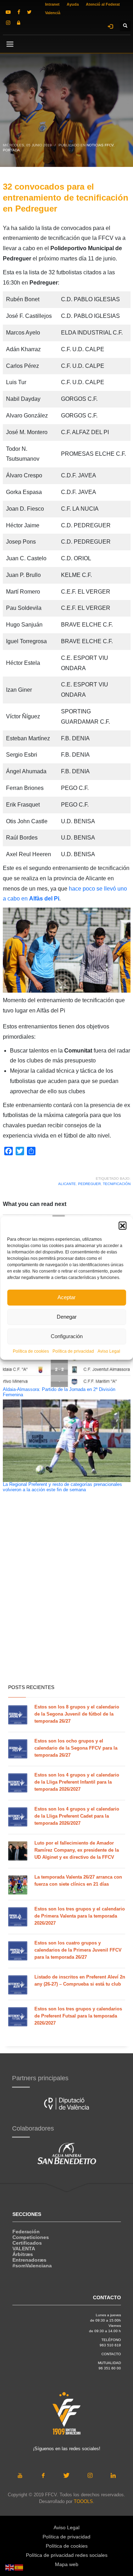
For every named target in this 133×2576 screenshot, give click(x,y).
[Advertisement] (66, 1607)
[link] (8, 12)
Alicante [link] (67, 1184)
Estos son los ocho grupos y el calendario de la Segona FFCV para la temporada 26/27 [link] (76, 1748)
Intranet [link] (52, 4)
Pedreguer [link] (89, 1184)
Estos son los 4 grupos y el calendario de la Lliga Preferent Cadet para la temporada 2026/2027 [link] (77, 1816)
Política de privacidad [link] (73, 1351)
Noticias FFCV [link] (100, 145)
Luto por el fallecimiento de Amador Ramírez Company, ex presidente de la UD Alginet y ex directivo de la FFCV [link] (77, 1850)
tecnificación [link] (117, 1184)
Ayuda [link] (73, 4)
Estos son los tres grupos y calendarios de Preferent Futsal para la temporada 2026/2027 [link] (78, 2016)
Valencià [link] (53, 13)
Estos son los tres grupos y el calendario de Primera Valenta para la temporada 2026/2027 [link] (80, 1916)
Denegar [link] (67, 1317)
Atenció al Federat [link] (103, 4)
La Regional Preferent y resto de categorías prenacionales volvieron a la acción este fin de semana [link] (62, 1487)
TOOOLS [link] (83, 2501)
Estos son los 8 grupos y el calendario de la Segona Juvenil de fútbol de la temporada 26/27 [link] (77, 1714)
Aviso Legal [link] (109, 1351)
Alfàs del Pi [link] (44, 899)
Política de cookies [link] (31, 1351)
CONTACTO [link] (111, 2354)
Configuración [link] (67, 1336)
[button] (122, 1225)
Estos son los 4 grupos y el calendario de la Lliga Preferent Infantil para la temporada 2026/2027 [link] (77, 1782)
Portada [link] (11, 150)
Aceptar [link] (66, 1297)
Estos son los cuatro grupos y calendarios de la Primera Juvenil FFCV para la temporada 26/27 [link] (78, 1950)
